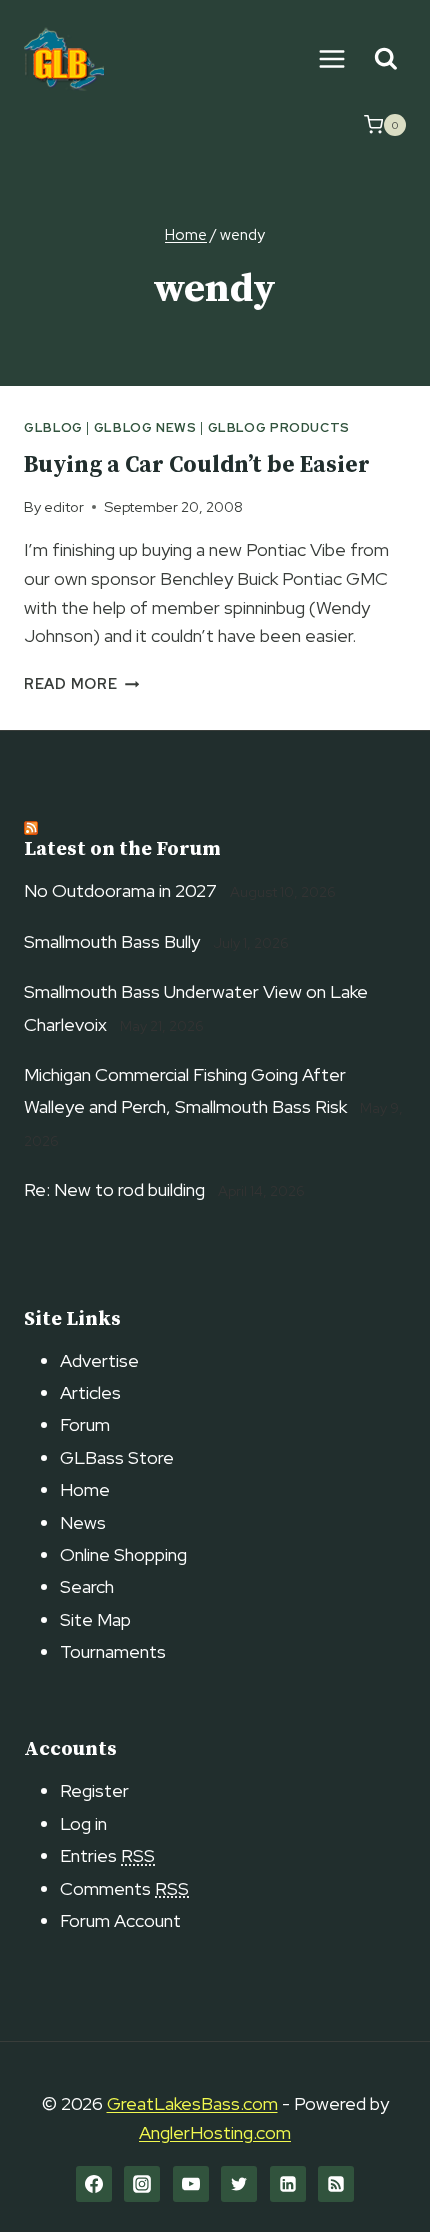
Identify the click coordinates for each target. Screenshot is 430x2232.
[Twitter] (239, 2184)
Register (94, 1790)
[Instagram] (142, 2184)
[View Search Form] (385, 59)
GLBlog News (145, 427)
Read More (81, 683)
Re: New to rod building (114, 1189)
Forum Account (120, 1920)
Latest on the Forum (122, 849)
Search (87, 1586)
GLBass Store (117, 1457)
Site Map (95, 1619)
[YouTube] (191, 2184)
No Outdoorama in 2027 (120, 890)
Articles (90, 1392)
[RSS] (336, 2184)
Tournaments (113, 1651)
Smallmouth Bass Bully (112, 941)
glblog (53, 427)
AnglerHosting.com (215, 2132)
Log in (83, 1823)
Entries (107, 1855)
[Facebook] (94, 2184)
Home (85, 1489)
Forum (85, 1424)
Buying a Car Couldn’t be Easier (197, 465)
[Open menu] (331, 58)
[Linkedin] (288, 2184)
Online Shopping (123, 1554)
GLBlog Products (279, 427)
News (83, 1522)
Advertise (99, 1360)
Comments (124, 1888)
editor (64, 506)
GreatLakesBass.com (192, 2103)
